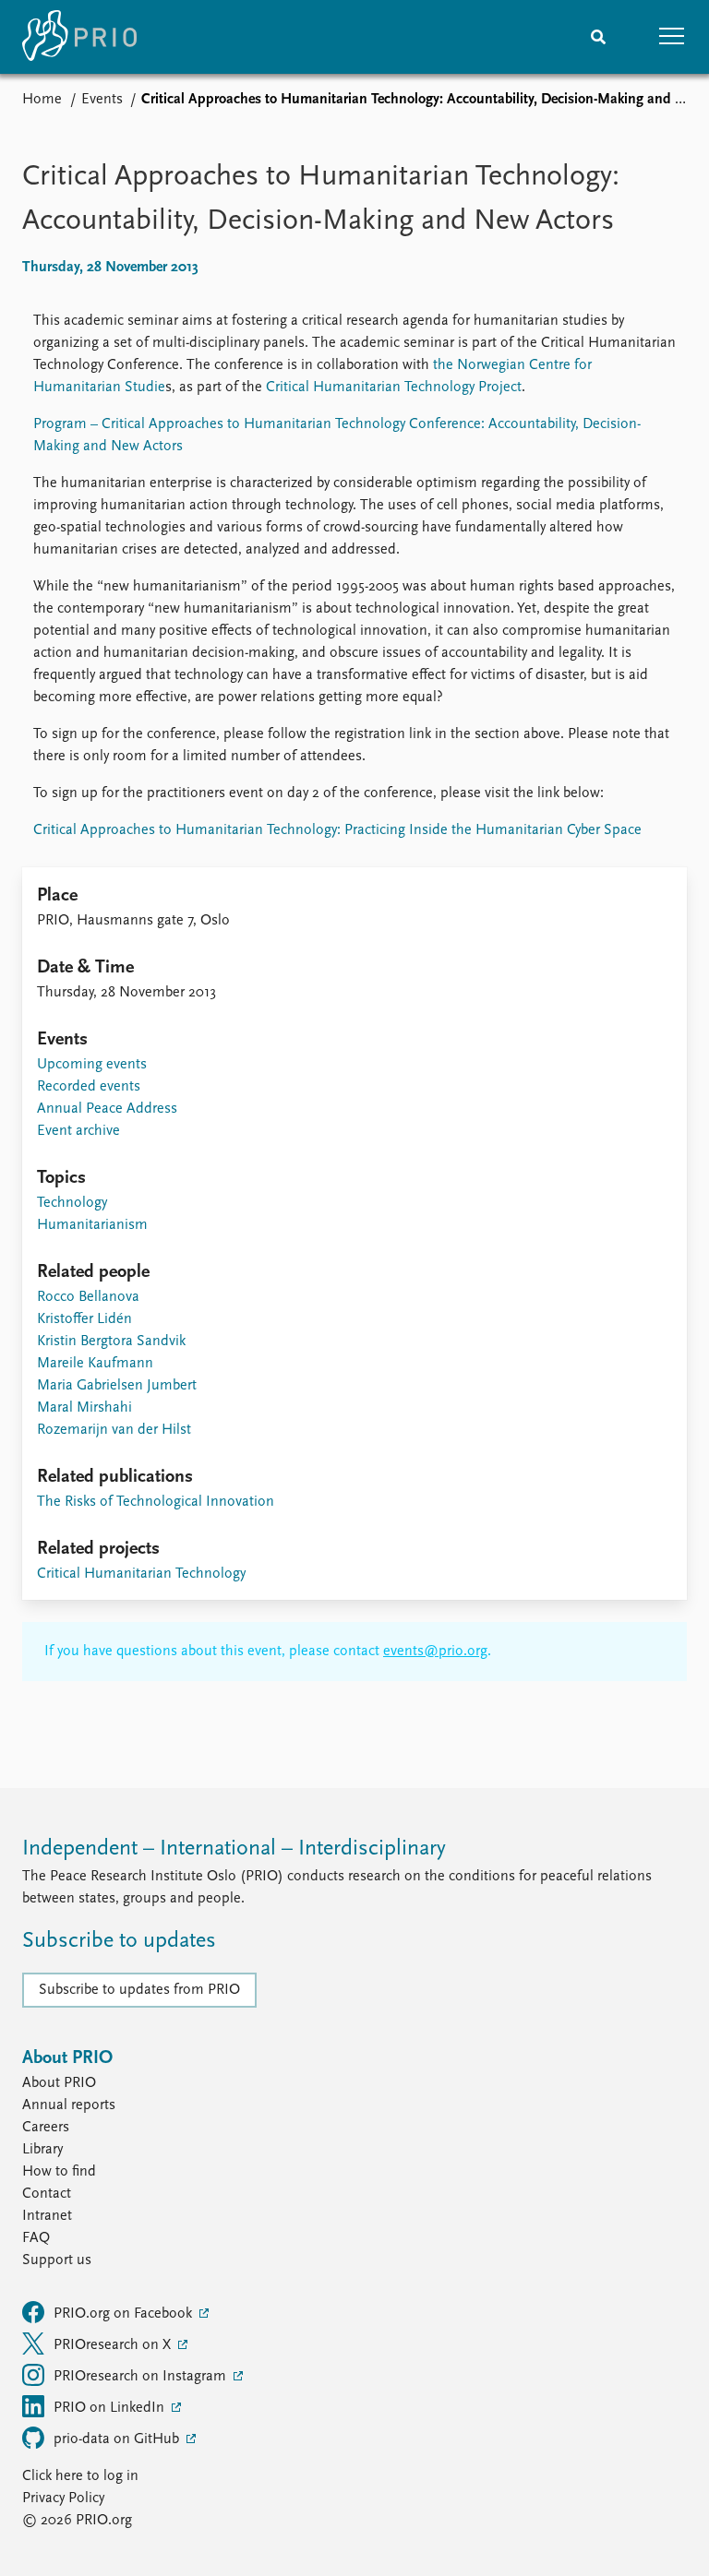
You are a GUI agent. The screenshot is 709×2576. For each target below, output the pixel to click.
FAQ (36, 2238)
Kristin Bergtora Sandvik (111, 1342)
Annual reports (69, 2105)
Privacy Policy (63, 2498)
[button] (672, 37)
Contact (47, 2194)
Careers (46, 2128)
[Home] (79, 37)
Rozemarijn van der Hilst (114, 1430)
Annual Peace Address (107, 1109)
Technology (72, 1203)
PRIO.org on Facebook (125, 2314)
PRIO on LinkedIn (111, 2408)
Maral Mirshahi (84, 1408)
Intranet (47, 2216)
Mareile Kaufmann (95, 1364)
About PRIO (59, 2083)
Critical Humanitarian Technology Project (394, 388)
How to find (59, 2172)
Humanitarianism (92, 1225)
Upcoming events (92, 1065)
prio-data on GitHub (118, 2439)
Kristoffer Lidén (84, 1319)
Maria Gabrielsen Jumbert (117, 1386)
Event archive (78, 1131)
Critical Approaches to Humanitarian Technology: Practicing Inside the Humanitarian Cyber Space (337, 830)
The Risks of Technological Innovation (156, 1502)
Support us (57, 2260)
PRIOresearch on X (114, 2345)
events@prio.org (435, 1652)
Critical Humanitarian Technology (141, 1574)
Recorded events (89, 1087)
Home (42, 100)
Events (102, 100)
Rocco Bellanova (88, 1297)
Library (42, 2150)
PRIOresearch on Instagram (142, 2377)
